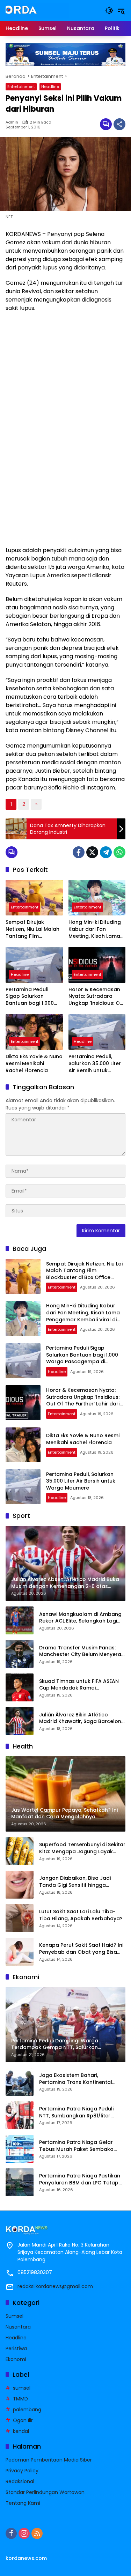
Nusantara (18, 2327)
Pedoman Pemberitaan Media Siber (49, 2460)
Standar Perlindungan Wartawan (45, 2492)
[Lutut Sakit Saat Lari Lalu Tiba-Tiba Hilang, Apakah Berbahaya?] (20, 1918)
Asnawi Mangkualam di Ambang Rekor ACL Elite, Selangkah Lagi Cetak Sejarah (80, 1618)
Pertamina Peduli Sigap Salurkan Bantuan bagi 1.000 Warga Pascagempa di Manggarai (32, 997)
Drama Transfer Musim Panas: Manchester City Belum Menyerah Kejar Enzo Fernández (82, 1651)
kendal (21, 2431)
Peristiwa (16, 2348)
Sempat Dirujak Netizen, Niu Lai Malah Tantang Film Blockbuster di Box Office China (32, 929)
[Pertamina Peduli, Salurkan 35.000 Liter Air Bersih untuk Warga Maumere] (97, 1032)
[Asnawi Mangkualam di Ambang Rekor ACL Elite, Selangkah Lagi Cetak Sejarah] (20, 1620)
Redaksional (20, 2481)
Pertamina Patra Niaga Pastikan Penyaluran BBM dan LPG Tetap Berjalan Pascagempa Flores (80, 2179)
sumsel (22, 2388)
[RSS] (37, 2533)
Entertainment (21, 87)
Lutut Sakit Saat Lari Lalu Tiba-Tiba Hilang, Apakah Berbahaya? (81, 1915)
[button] (109, 10)
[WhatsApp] (119, 852)
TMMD (20, 2399)
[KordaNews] (37, 10)
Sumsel (14, 2316)
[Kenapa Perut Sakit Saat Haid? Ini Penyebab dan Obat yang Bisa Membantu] (20, 1952)
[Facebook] (79, 852)
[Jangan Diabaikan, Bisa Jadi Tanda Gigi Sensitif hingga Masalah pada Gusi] (20, 1885)
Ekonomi (16, 2359)
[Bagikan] (119, 124)
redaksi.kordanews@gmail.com (55, 2286)
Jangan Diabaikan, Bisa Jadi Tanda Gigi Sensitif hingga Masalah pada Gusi (75, 1882)
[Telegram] (106, 852)
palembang (27, 2410)
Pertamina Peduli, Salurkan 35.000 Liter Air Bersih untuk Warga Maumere (95, 1064)
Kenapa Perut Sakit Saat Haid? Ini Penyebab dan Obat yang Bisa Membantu (81, 1949)
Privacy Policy (22, 2471)
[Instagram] (24, 2533)
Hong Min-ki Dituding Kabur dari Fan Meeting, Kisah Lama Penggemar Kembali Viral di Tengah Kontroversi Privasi (95, 929)
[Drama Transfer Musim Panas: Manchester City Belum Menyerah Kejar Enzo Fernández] (20, 1654)
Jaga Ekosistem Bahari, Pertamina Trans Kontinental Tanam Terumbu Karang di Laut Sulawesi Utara (80, 2079)
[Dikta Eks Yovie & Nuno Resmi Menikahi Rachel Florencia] (34, 1032)
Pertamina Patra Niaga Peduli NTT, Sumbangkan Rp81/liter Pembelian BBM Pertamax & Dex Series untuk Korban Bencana (79, 2112)
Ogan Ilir (23, 2420)
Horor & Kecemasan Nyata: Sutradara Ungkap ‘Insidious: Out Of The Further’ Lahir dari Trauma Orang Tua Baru (97, 997)
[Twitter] (92, 852)
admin (12, 122)
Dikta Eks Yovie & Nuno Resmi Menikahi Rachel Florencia (34, 1063)
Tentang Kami (23, 2503)
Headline (50, 87)
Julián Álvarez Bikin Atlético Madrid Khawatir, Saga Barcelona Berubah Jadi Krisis (82, 1718)
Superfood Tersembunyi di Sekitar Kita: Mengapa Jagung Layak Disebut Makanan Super (82, 1848)
